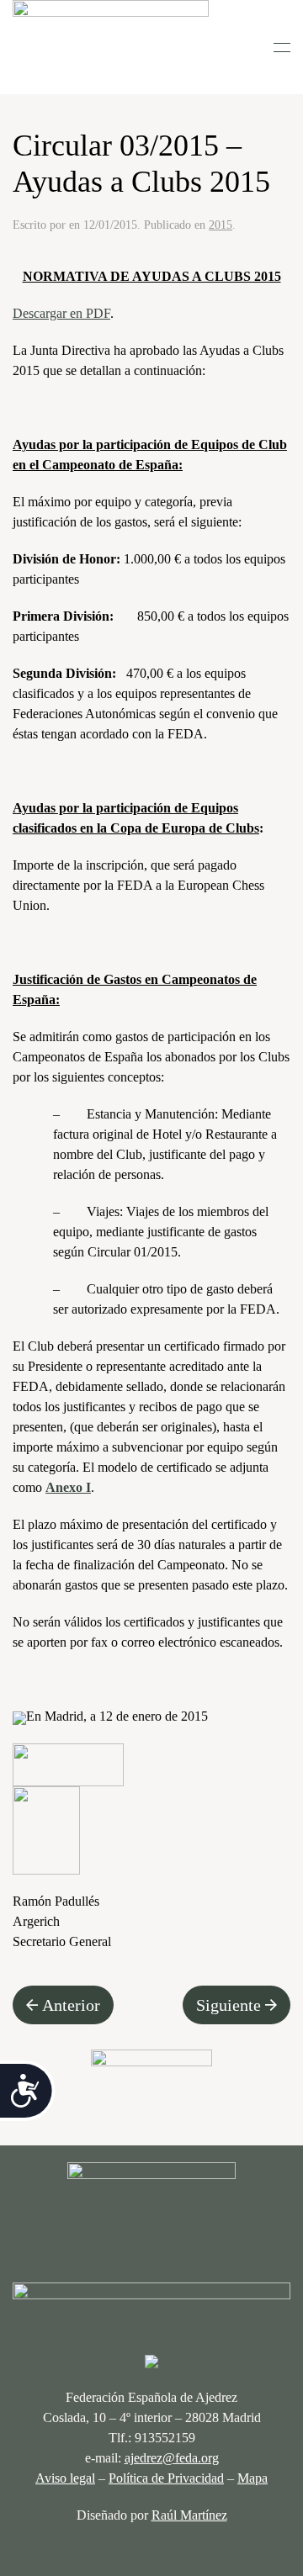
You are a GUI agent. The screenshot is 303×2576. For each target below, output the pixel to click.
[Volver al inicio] (111, 47)
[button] (282, 47)
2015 (221, 225)
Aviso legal (65, 2478)
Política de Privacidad (166, 2478)
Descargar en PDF (61, 313)
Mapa (252, 2478)
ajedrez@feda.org (172, 2458)
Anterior (71, 2005)
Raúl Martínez (189, 2515)
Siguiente (229, 2005)
